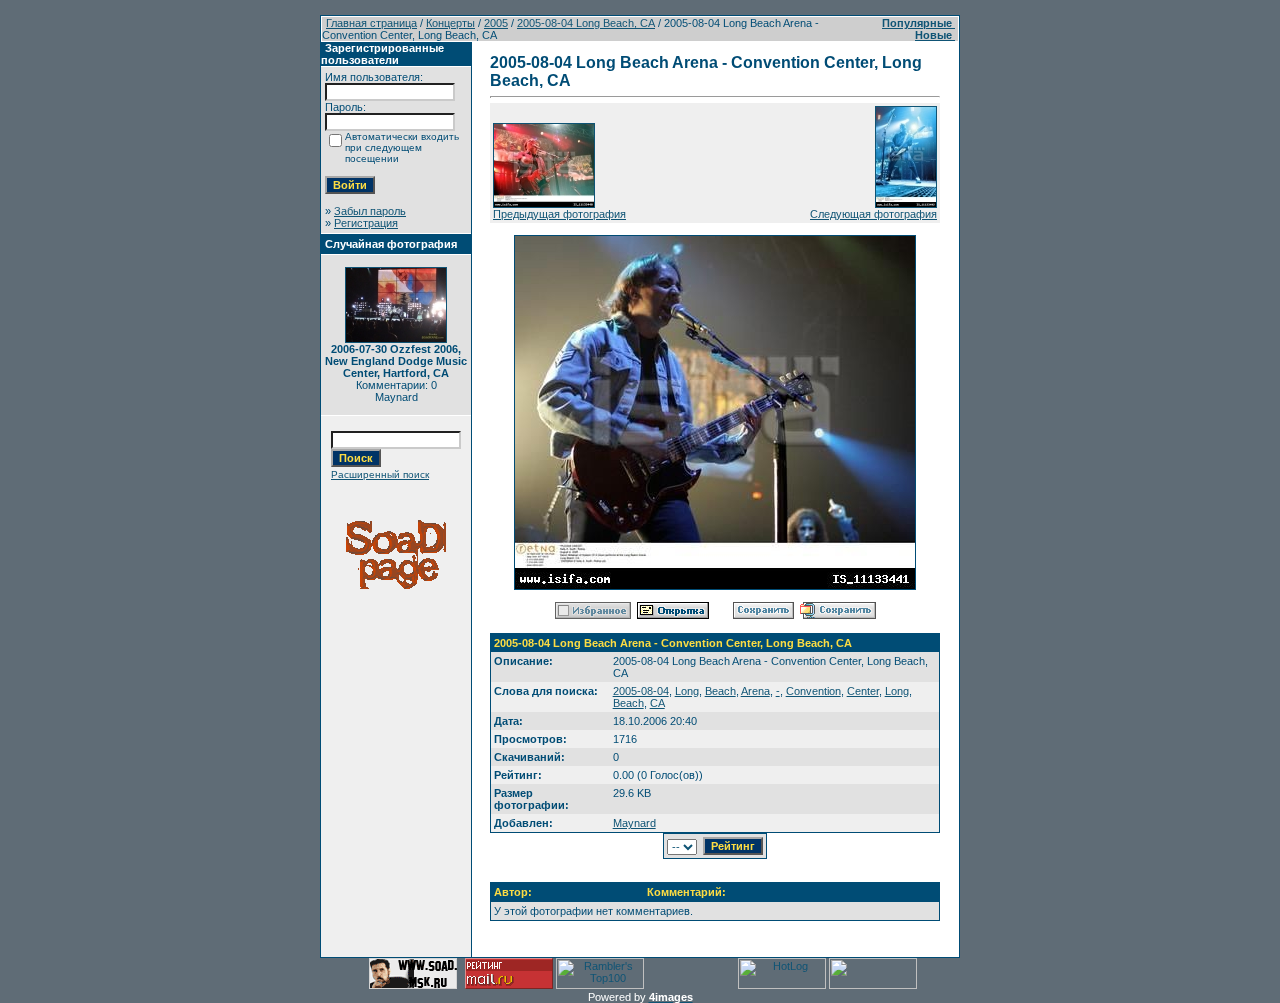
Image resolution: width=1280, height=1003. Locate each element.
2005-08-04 (641, 691)
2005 (496, 23)
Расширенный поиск (380, 474)
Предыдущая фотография (559, 214)
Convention (813, 691)
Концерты (450, 23)
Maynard (634, 823)
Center (863, 691)
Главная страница (371, 23)
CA (657, 703)
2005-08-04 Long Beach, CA (586, 23)
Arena (755, 691)
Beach (720, 691)
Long (687, 691)
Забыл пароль (370, 211)
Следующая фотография (873, 214)
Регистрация (366, 223)
